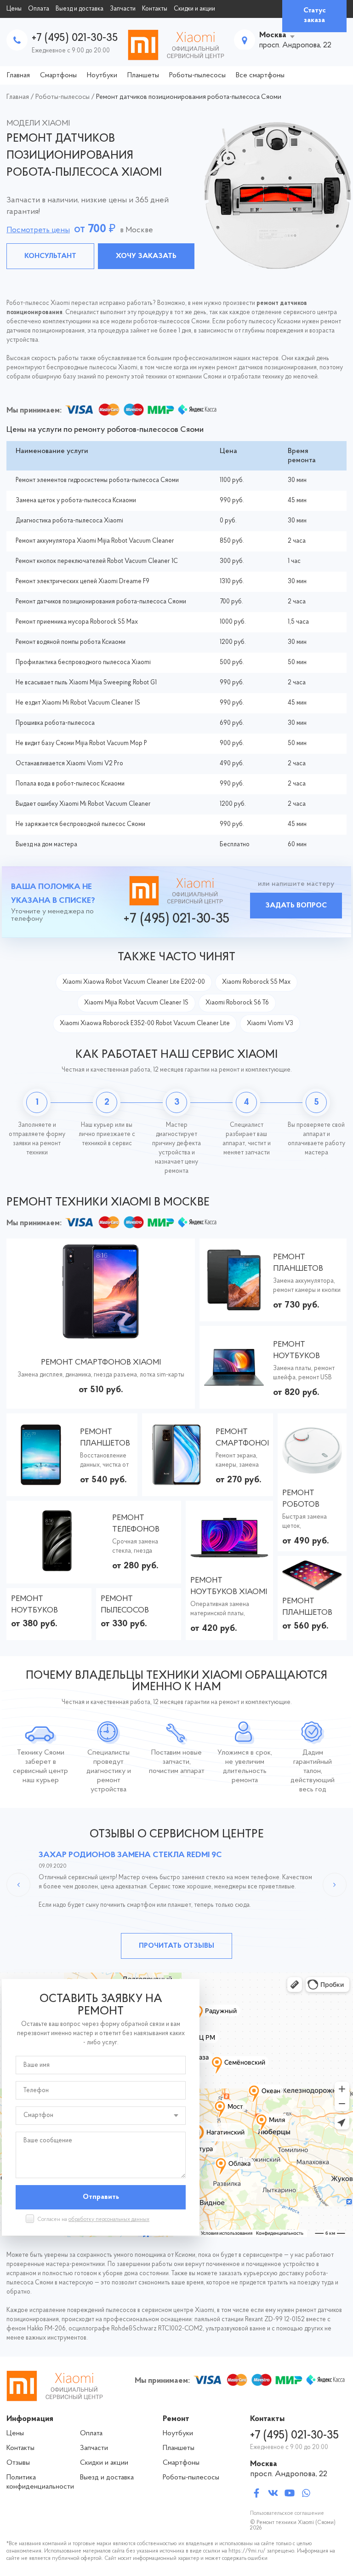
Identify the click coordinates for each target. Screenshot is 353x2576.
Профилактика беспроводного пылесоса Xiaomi (83, 663)
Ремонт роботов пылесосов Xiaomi (306, 1500)
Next (335, 1885)
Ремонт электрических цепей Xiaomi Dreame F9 (83, 582)
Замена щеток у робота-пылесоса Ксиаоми (76, 501)
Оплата (39, 9)
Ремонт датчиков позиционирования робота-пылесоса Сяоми (101, 602)
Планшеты (143, 75)
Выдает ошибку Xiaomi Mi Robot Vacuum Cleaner (83, 804)
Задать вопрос (296, 906)
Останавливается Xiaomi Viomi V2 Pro (69, 764)
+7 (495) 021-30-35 (75, 38)
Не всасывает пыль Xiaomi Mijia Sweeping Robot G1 (86, 683)
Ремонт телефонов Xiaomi (136, 1525)
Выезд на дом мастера (46, 845)
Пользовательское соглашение (287, 2513)
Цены (14, 9)
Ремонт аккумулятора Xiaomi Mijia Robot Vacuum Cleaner (95, 541)
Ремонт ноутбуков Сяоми (34, 1606)
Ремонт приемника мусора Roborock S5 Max (77, 622)
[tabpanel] (176, 195)
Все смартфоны (260, 75)
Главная (18, 75)
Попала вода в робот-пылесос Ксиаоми (70, 784)
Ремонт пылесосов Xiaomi (125, 1606)
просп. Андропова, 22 (289, 2474)
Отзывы (18, 2463)
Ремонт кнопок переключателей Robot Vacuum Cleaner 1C (97, 561)
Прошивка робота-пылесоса (55, 723)
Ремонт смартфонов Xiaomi (101, 1363)
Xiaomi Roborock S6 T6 (237, 1003)
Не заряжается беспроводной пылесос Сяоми (80, 824)
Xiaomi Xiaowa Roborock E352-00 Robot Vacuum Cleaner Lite (145, 1024)
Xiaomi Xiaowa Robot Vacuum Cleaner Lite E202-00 (134, 982)
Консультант (50, 256)
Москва (273, 35)
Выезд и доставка (80, 9)
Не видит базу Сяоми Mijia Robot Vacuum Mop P (81, 743)
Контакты (155, 9)
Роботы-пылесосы (197, 75)
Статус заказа (315, 15)
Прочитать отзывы (176, 1946)
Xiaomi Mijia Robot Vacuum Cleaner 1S (136, 1003)
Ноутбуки (102, 75)
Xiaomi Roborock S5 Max (256, 982)
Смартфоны (58, 75)
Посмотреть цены (38, 230)
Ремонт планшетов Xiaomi (298, 1264)
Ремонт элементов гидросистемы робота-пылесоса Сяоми (97, 480)
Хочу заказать (146, 256)
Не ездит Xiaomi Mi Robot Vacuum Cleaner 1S (78, 703)
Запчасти (123, 9)
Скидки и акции (194, 9)
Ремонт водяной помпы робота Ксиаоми (71, 642)
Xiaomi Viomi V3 (270, 1024)
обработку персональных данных (109, 2220)
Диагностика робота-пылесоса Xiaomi (69, 521)
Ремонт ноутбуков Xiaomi (296, 1351)
